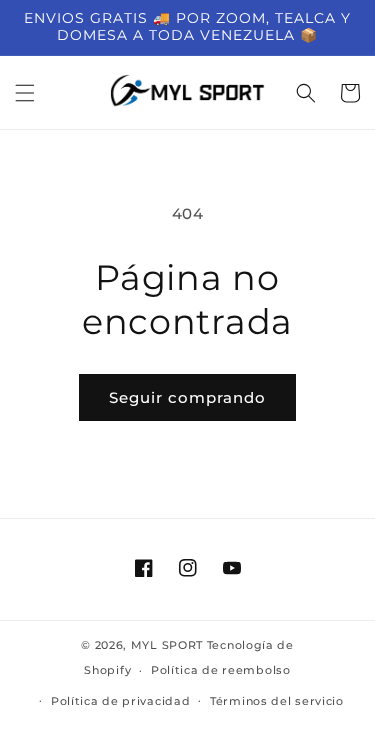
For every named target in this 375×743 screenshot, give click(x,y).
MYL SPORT (167, 645)
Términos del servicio (277, 701)
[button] (25, 93)
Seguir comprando (187, 397)
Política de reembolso (221, 670)
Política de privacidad (120, 701)
